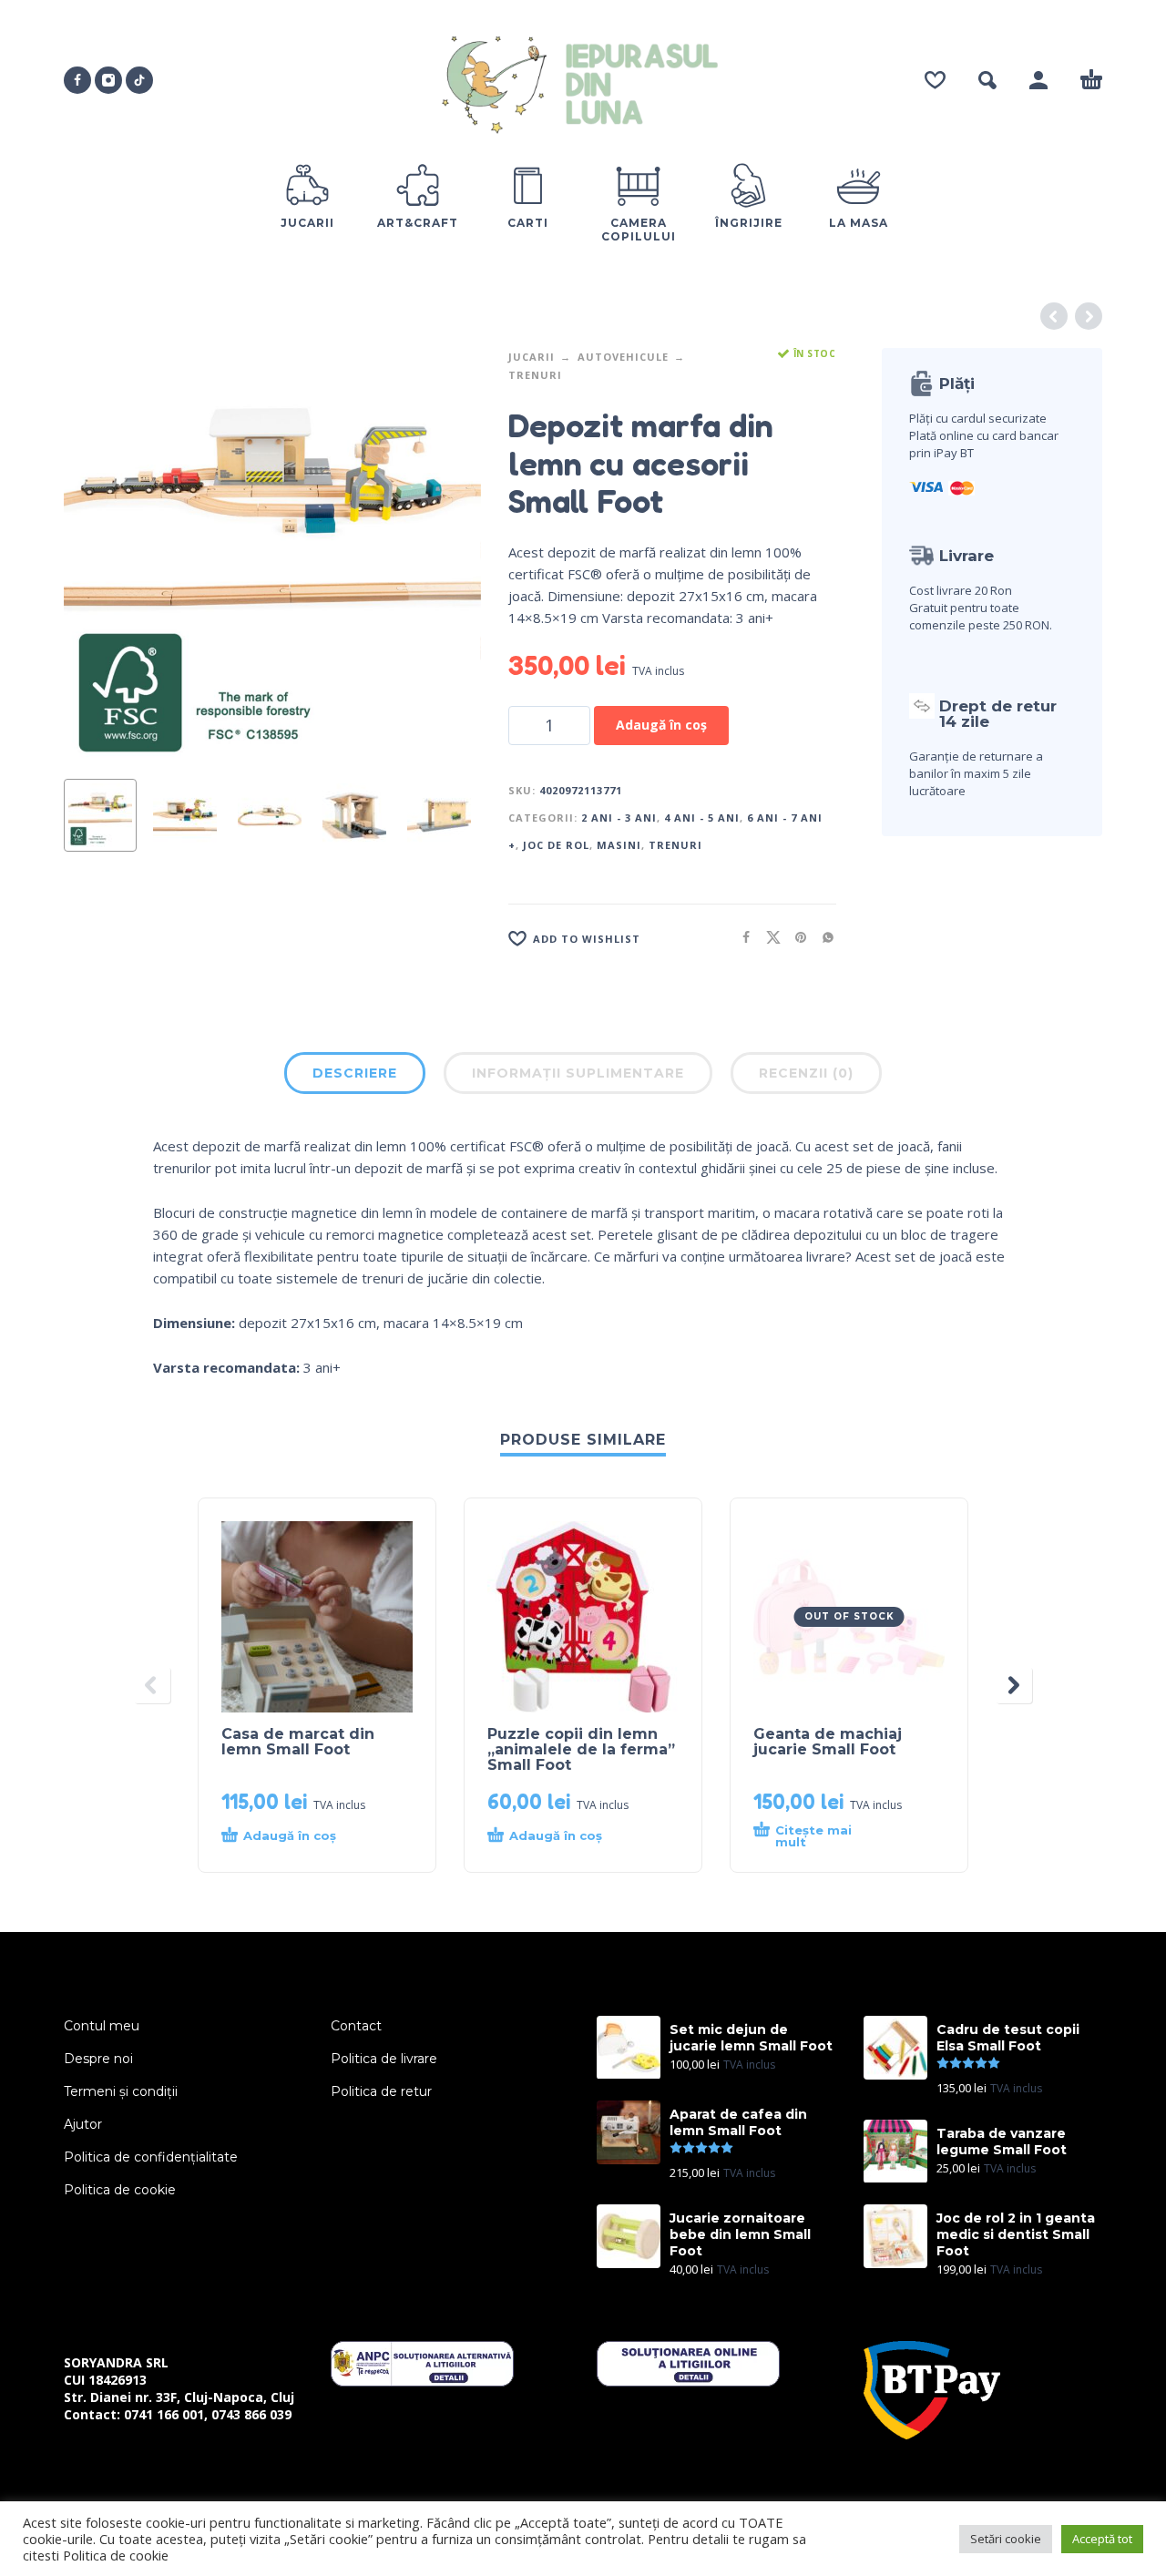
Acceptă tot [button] (1102, 2539)
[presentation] (98, 557)
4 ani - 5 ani (702, 818)
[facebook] (77, 80)
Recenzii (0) (806, 1073)
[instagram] (108, 80)
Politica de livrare (384, 2059)
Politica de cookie (120, 2190)
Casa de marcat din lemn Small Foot (298, 1742)
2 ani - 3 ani (619, 818)
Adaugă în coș (661, 725)
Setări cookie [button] (1006, 2539)
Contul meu (102, 2026)
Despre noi (98, 2059)
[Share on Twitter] (768, 937)
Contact (356, 2026)
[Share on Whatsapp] (823, 937)
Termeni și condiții (121, 2091)
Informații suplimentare (578, 1073)
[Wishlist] (935, 80)
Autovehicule (623, 357)
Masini (619, 845)
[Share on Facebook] (741, 937)
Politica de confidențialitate (151, 2157)
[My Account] (1038, 80)
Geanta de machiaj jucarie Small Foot (828, 1742)
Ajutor (83, 2124)
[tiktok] (139, 80)
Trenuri (535, 375)
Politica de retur (381, 2091)
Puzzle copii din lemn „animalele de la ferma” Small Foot (581, 1749)
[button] (987, 80)
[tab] (355, 1077)
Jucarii (532, 357)
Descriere (355, 1073)
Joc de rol (556, 845)
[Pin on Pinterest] (795, 937)
